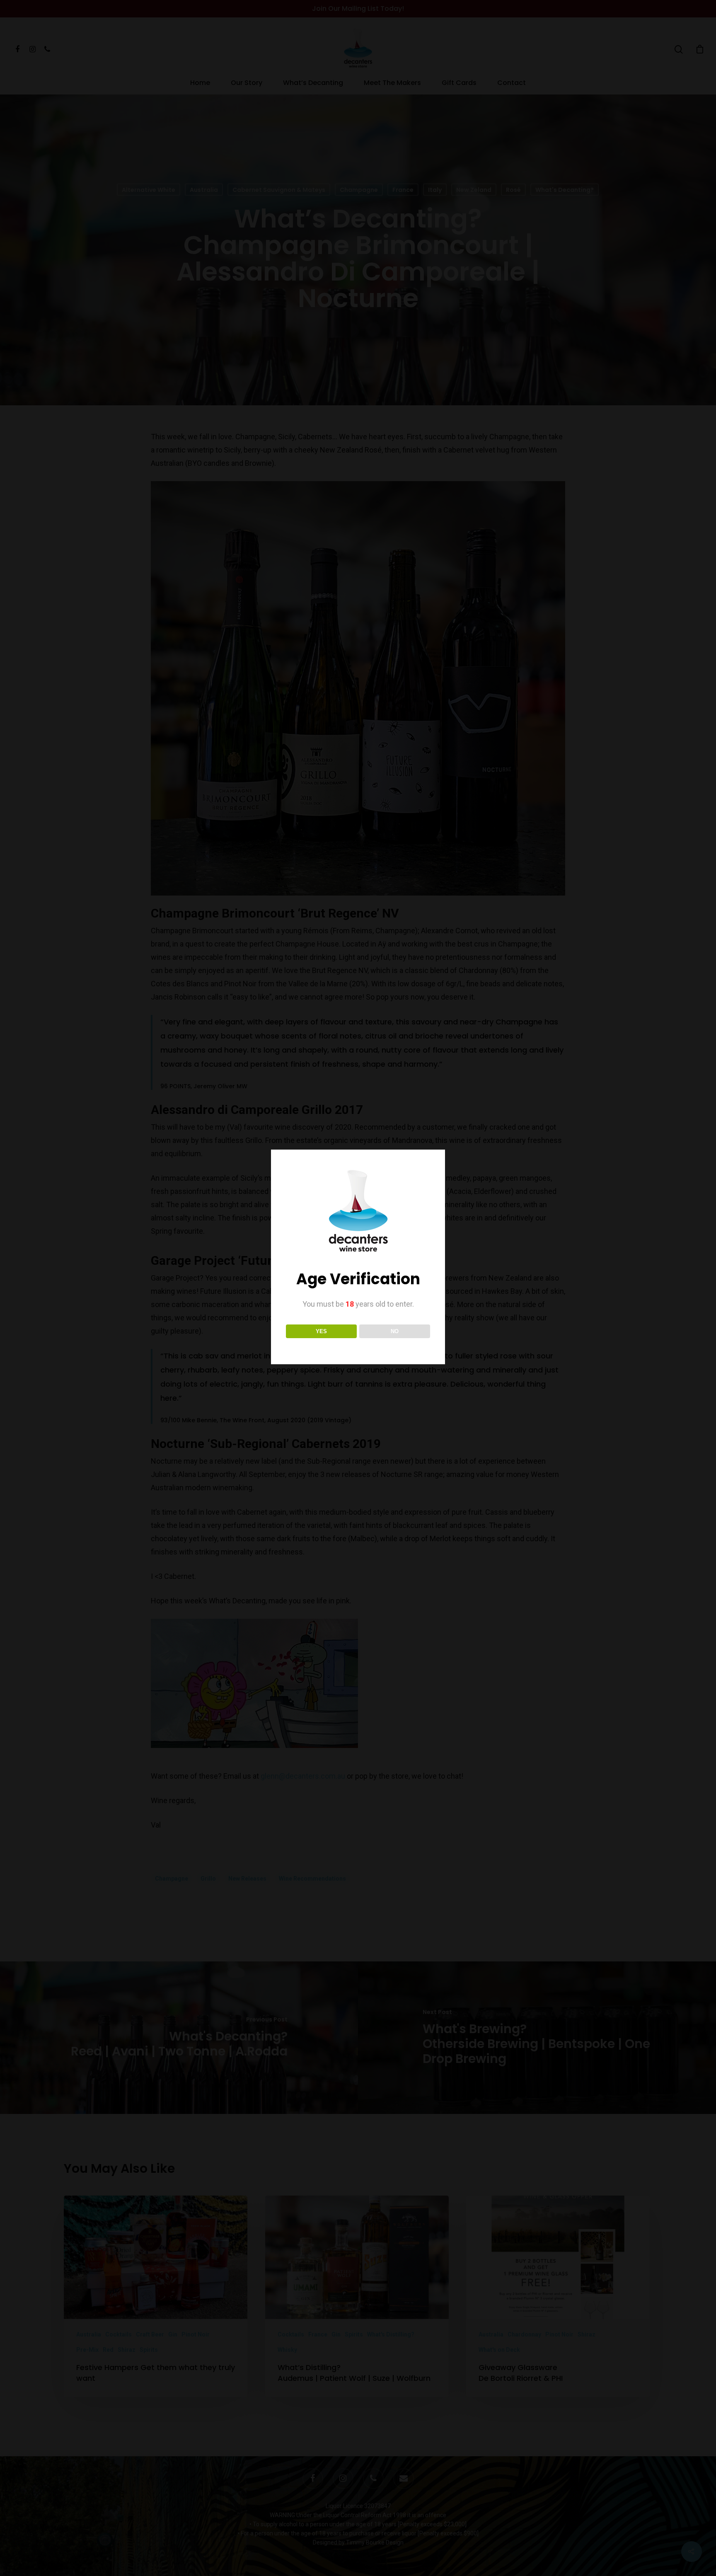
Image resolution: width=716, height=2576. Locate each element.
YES (321, 1331)
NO (395, 1331)
